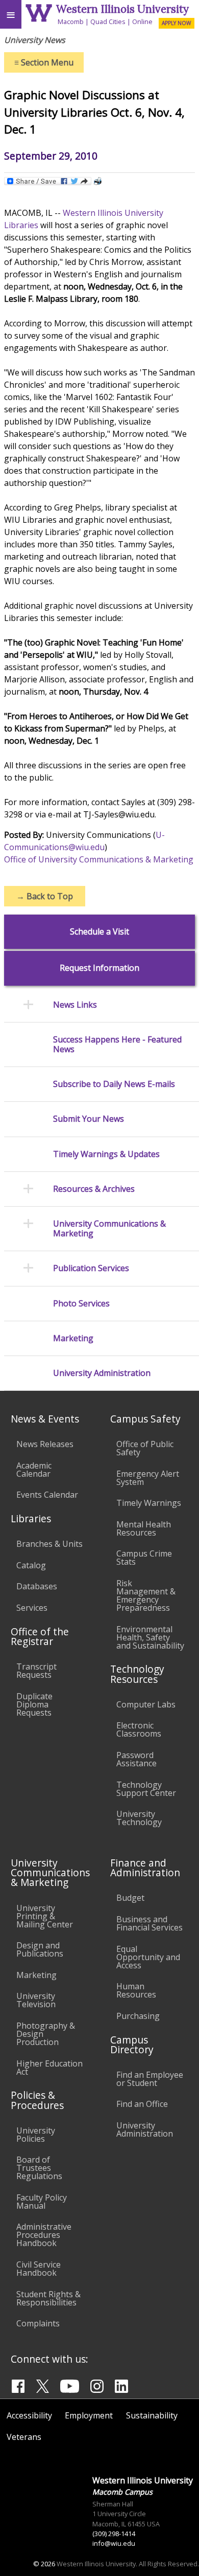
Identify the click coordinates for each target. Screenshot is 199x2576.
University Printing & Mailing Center (45, 1916)
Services (32, 1608)
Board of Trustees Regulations (39, 2168)
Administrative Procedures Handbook (44, 2235)
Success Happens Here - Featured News (117, 1045)
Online (142, 21)
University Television (36, 2000)
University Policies (36, 2135)
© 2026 (44, 2564)
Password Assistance (136, 1759)
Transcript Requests (36, 1671)
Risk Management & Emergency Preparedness (146, 1595)
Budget (130, 1898)
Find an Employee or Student (150, 2079)
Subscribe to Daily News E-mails (114, 1084)
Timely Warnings (149, 1503)
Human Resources (136, 1990)
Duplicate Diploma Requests (34, 1704)
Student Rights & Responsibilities (48, 2298)
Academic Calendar (34, 1470)
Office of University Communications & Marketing (99, 859)
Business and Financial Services (150, 1923)
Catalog (31, 1565)
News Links (75, 1005)
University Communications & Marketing (109, 1229)
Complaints (38, 2323)
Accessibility (29, 2415)
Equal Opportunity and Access (148, 1957)
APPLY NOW (176, 23)
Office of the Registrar (40, 1636)
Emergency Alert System (148, 1478)
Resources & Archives (94, 1189)
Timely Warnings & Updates (106, 1154)
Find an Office (142, 2104)
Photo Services (81, 1304)
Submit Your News (89, 1119)
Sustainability (152, 2415)
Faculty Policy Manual (42, 2202)
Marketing (73, 1338)
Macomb (71, 21)
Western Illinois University (122, 9)
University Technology (139, 1818)
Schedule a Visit (99, 932)
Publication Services (91, 1268)
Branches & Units (49, 1544)
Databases (37, 1586)
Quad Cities (108, 21)
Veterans (24, 2437)
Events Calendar (47, 1495)
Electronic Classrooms (139, 1729)
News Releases (45, 1444)
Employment (89, 2415)
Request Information (99, 968)
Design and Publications (40, 1949)
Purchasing (138, 2016)
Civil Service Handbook (39, 2269)
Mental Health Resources (144, 1528)
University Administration (102, 1373)
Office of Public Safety (145, 1448)
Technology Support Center (146, 1789)
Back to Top (45, 896)
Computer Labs (146, 1704)
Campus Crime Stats (144, 1558)
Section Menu (44, 62)
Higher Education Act (49, 2068)
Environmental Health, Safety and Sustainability (150, 1637)
